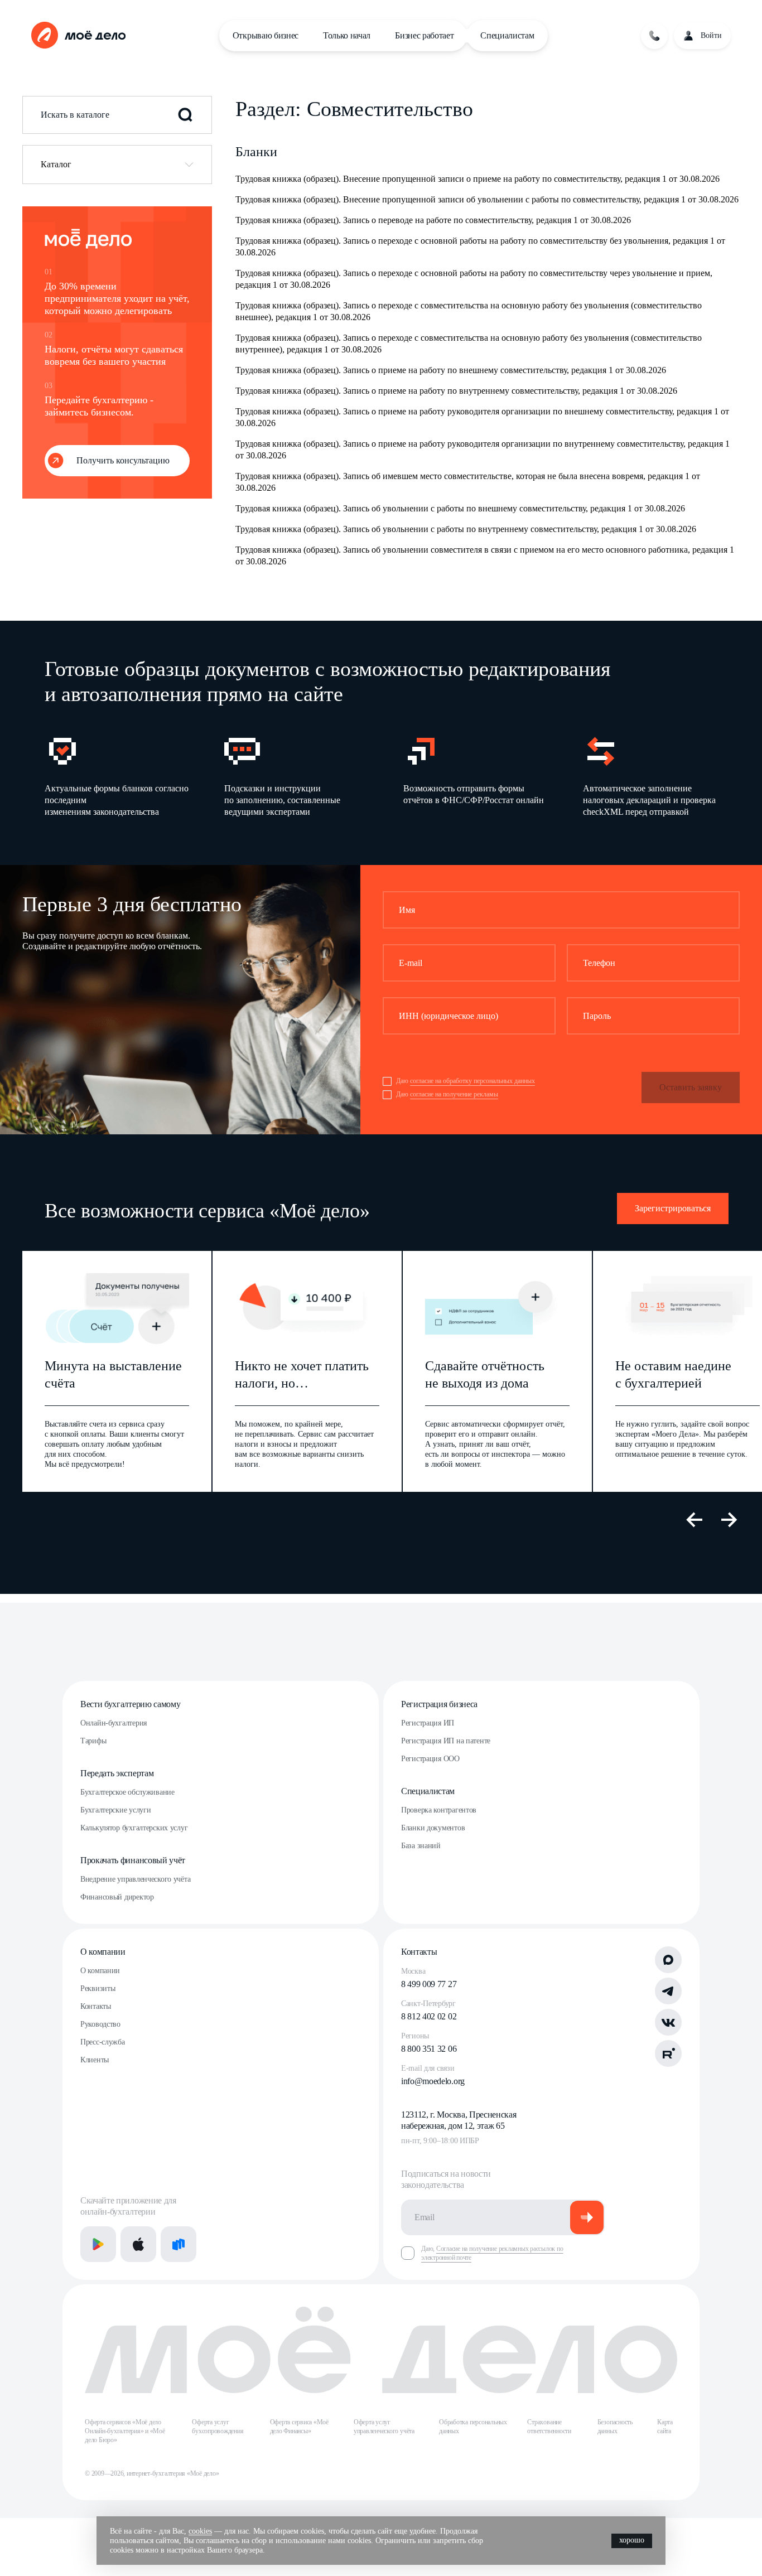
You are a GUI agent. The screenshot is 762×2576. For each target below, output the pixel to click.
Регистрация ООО (430, 1759)
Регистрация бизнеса (439, 1704)
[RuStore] (179, 2244)
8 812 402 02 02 (429, 2016)
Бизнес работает (424, 35)
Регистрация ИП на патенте (446, 1741)
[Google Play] (98, 2244)
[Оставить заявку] (654, 36)
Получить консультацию (123, 460)
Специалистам (507, 35)
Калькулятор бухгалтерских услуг (134, 1828)
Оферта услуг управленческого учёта (384, 2427)
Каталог (56, 164)
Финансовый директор (117, 1897)
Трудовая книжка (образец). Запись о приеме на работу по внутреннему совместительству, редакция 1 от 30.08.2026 (456, 391)
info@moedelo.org (433, 2081)
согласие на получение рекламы (454, 1094)
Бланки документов (433, 1828)
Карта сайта (665, 2427)
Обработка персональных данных (473, 2427)
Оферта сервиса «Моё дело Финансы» (299, 2427)
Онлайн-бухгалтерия (114, 1723)
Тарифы (93, 1741)
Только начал (347, 35)
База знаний (421, 1846)
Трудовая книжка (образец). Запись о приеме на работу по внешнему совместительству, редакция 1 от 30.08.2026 (451, 370)
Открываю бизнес (266, 35)
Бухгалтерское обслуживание (127, 1792)
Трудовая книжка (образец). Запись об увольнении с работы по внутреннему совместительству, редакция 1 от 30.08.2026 (466, 529)
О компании (103, 1952)
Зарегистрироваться (673, 1208)
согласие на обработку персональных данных (472, 1081)
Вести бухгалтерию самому (130, 1704)
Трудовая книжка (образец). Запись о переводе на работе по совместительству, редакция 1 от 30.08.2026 (433, 220)
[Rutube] (668, 2053)
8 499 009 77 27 (429, 1984)
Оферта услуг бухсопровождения (218, 2427)
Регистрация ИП (428, 1723)
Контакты (96, 2006)
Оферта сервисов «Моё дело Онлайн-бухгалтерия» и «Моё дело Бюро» (125, 2431)
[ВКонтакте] (668, 2022)
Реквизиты (98, 1988)
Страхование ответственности (549, 2427)
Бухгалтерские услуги (115, 1810)
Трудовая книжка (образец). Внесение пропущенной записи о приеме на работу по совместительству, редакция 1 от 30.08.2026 (478, 179)
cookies (200, 2531)
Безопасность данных (615, 2427)
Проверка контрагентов (439, 1810)
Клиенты (95, 2060)
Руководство (100, 2024)
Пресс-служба (103, 2042)
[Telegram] (668, 1991)
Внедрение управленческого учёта (135, 1879)
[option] (117, 775)
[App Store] (138, 2244)
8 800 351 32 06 (429, 2049)
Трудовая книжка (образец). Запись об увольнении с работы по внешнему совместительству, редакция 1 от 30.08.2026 (460, 508)
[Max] (668, 1960)
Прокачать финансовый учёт (133, 1860)
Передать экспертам (117, 1773)
